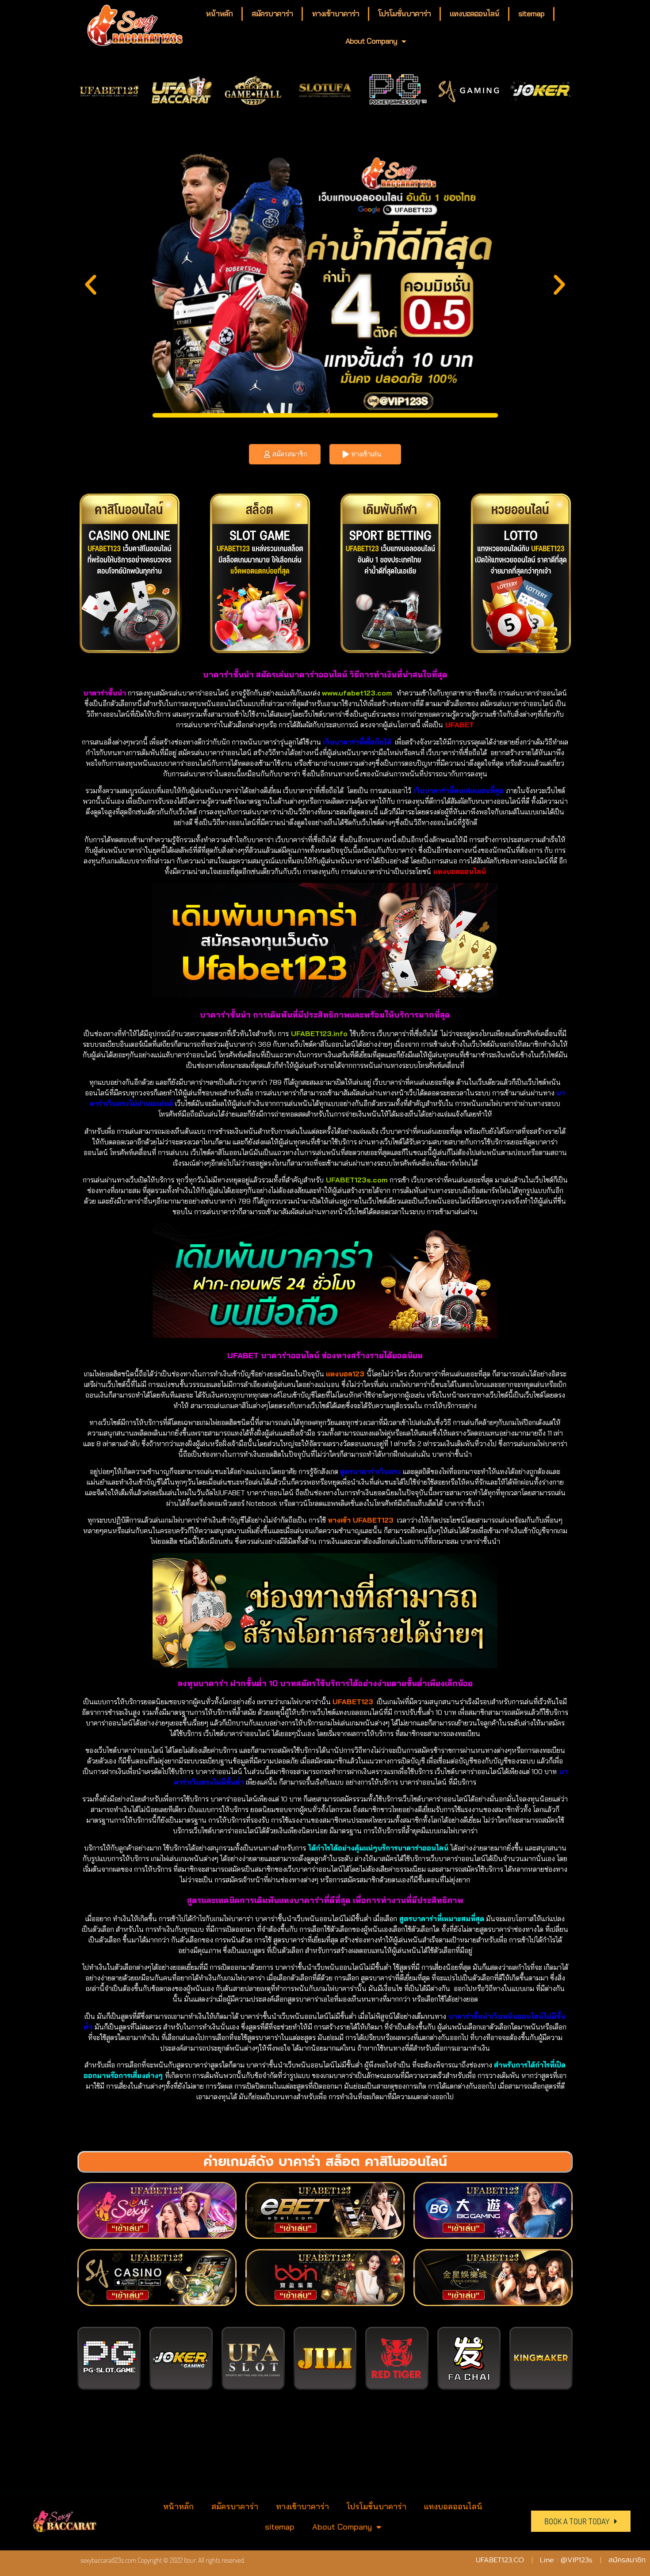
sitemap (531, 13)
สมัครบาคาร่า (272, 13)
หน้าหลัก (219, 13)
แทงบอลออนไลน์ (474, 13)
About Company (371, 41)
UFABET (459, 725)
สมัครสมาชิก (290, 454)
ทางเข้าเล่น (366, 454)
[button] (91, 285)
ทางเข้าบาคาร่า (335, 13)
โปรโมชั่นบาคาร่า (404, 13)
